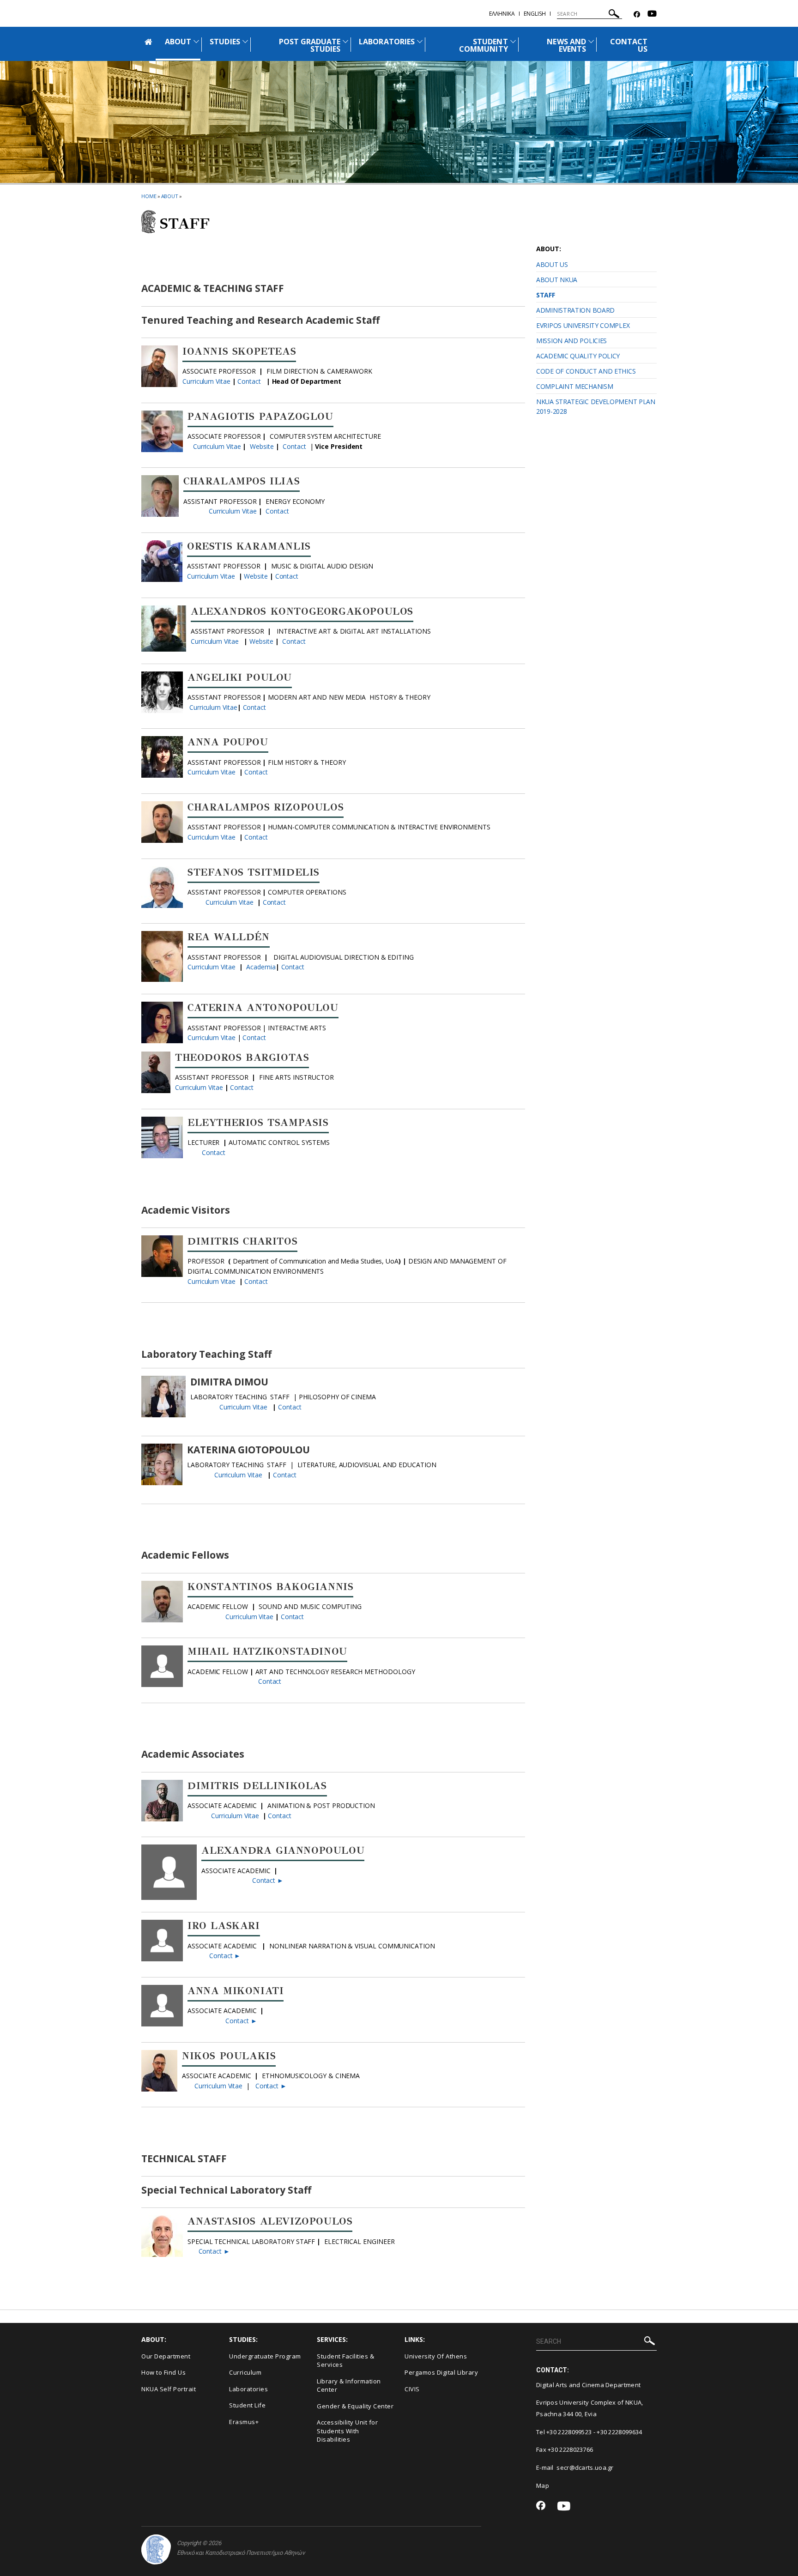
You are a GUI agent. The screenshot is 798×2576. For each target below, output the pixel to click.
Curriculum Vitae (207, 381)
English (535, 14)
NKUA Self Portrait (169, 2389)
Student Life (247, 2405)
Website (263, 446)
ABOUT (178, 42)
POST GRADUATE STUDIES (310, 45)
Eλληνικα (502, 14)
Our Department (166, 2356)
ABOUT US (552, 264)
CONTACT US (629, 45)
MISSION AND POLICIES (571, 341)
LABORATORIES (387, 42)
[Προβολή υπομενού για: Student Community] (513, 41)
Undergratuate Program (265, 2356)
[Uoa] (156, 2549)
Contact (249, 381)
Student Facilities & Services (345, 2361)
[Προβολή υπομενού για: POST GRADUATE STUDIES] (345, 41)
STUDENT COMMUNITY (483, 45)
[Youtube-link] (652, 15)
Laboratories (248, 2389)
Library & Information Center (349, 2386)
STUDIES (225, 42)
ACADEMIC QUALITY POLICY (578, 356)
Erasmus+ (244, 2422)
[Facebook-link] (637, 15)
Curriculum (245, 2372)
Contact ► (267, 1880)
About (170, 196)
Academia (261, 967)
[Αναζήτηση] (614, 15)
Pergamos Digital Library (441, 2372)
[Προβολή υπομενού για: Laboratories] (420, 41)
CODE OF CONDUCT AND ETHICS (586, 371)
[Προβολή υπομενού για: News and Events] (591, 41)
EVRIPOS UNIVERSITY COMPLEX (583, 325)
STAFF (546, 295)
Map (543, 2485)
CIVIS (412, 2389)
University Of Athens (436, 2356)
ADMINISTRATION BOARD (575, 310)
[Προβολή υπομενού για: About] (196, 41)
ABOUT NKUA (557, 280)
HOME (149, 196)
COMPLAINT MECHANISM (574, 386)
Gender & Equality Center (355, 2406)
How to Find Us (163, 2372)
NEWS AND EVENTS (566, 45)
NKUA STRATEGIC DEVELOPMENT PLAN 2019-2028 (596, 406)
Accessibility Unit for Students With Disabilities (347, 2431)
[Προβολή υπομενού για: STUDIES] (245, 41)
